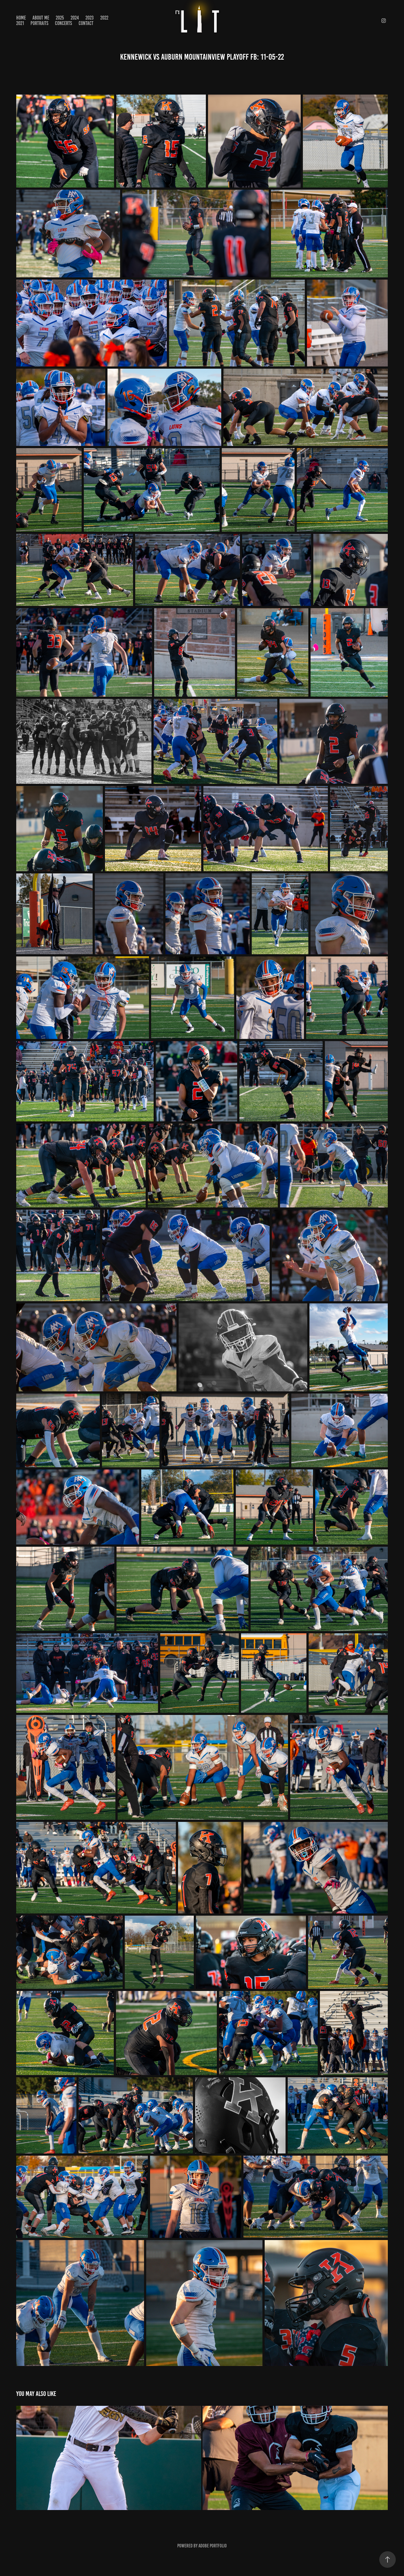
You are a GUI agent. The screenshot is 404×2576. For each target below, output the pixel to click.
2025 (60, 18)
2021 (20, 23)
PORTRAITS (39, 23)
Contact (86, 23)
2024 (75, 18)
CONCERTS (63, 23)
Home (21, 18)
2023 (90, 18)
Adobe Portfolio (213, 2546)
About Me (41, 18)
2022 (104, 18)
